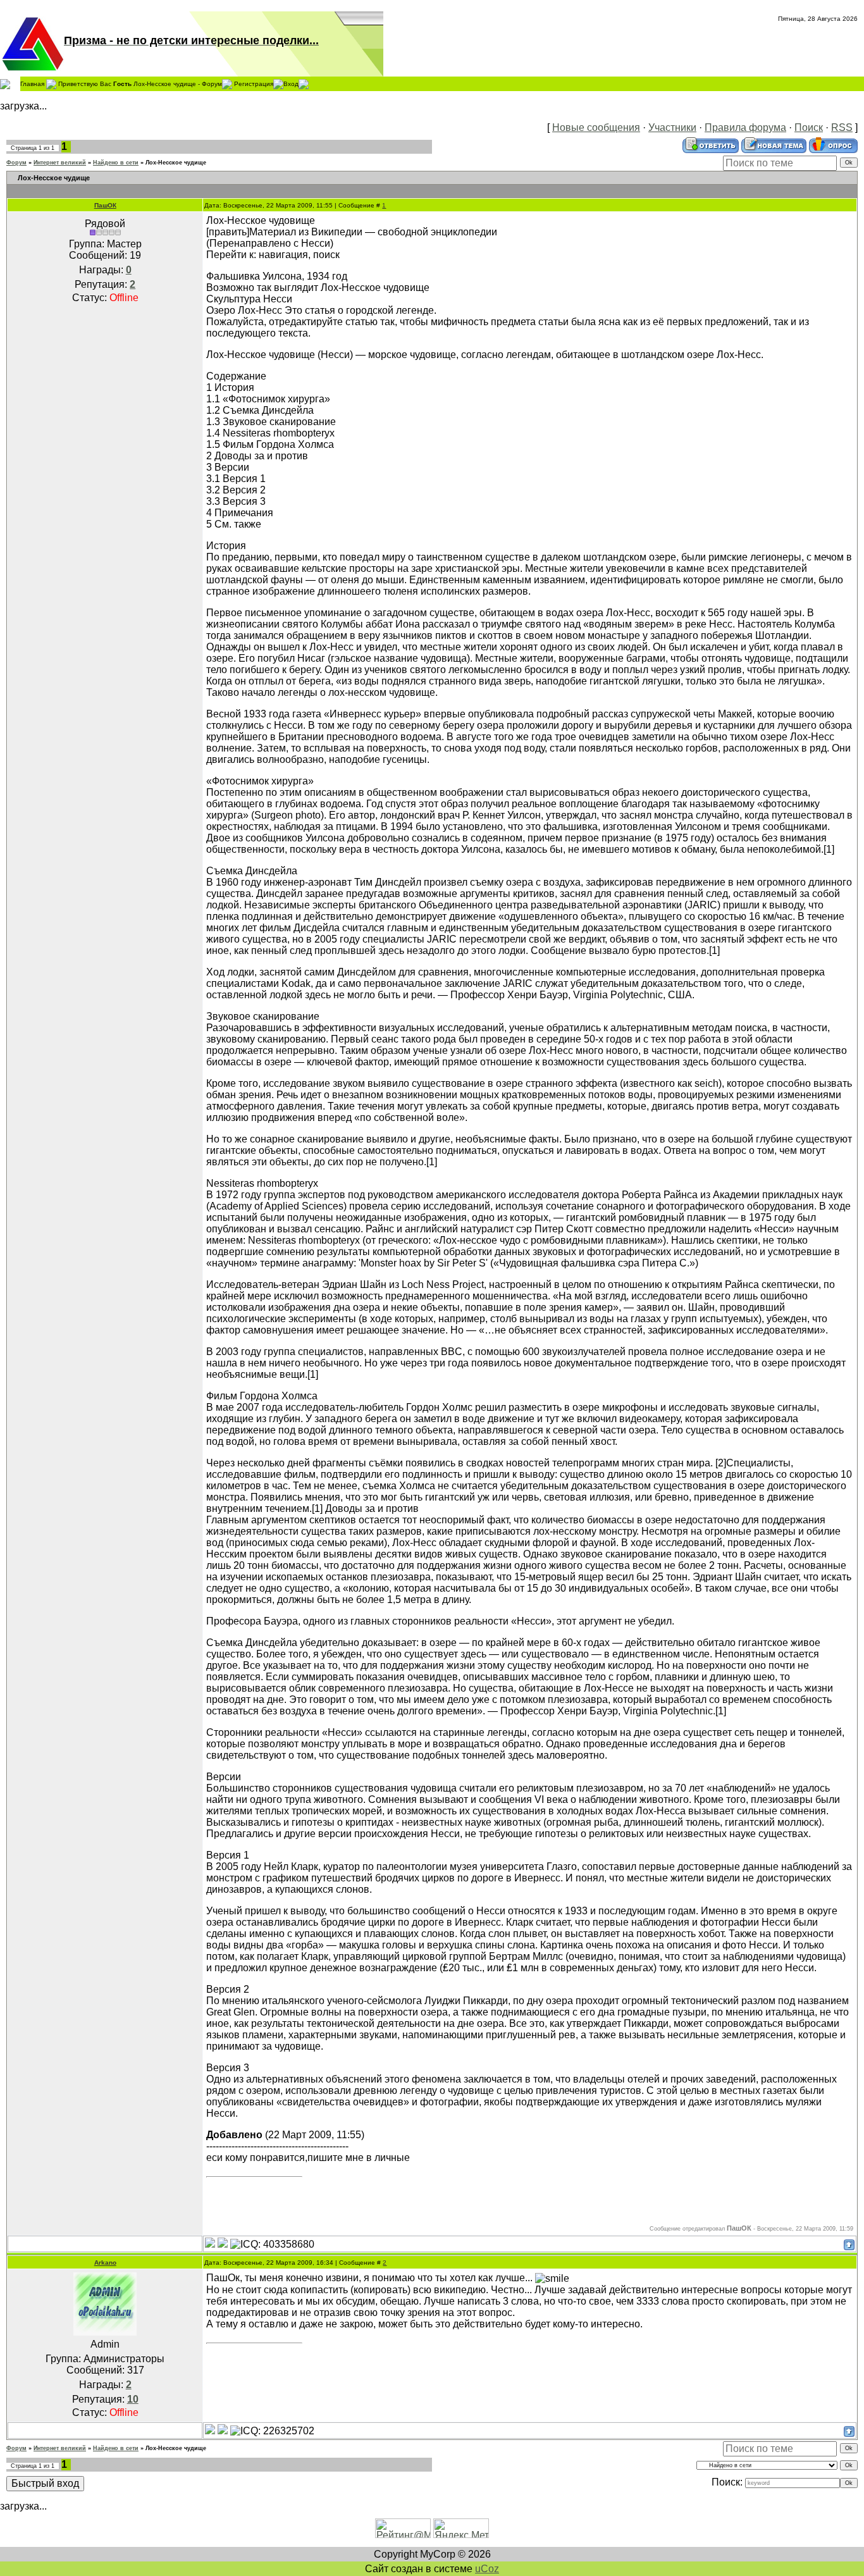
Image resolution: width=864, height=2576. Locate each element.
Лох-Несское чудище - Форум (178, 83)
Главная (32, 83)
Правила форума (745, 127)
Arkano (105, 2263)
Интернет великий (60, 163)
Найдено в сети (116, 163)
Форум (16, 163)
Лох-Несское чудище (176, 163)
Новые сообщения (596, 127)
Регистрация (254, 83)
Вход (291, 83)
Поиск (809, 127)
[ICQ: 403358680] (272, 2245)
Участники (672, 127)
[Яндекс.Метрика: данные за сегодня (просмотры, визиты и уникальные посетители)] (461, 2528)
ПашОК (105, 205)
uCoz (487, 2569)
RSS (842, 127)
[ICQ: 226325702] (272, 2431)
